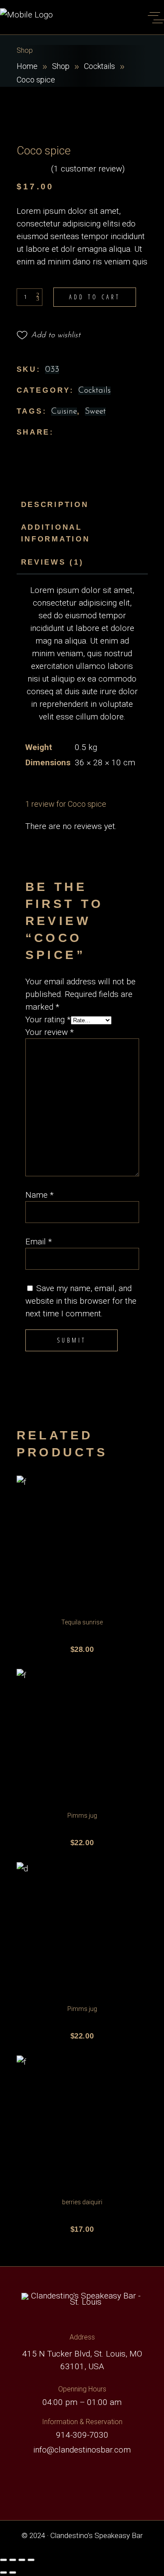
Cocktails (99, 66)
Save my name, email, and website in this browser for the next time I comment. (81, 1301)
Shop (61, 66)
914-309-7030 (82, 2435)
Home (27, 66)
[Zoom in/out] (3, 2560)
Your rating (48, 1019)
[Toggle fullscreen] (13, 2560)
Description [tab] (55, 505)
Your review (50, 1032)
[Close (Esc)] (31, 2560)
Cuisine (64, 412)
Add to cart (95, 297)
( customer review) (88, 169)
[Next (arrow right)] (13, 2573)
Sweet (95, 412)
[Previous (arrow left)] (3, 2573)
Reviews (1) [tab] (52, 562)
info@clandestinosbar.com (82, 2450)
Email (39, 1242)
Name (40, 1195)
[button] (49, 336)
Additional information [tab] (56, 533)
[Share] (22, 2560)
